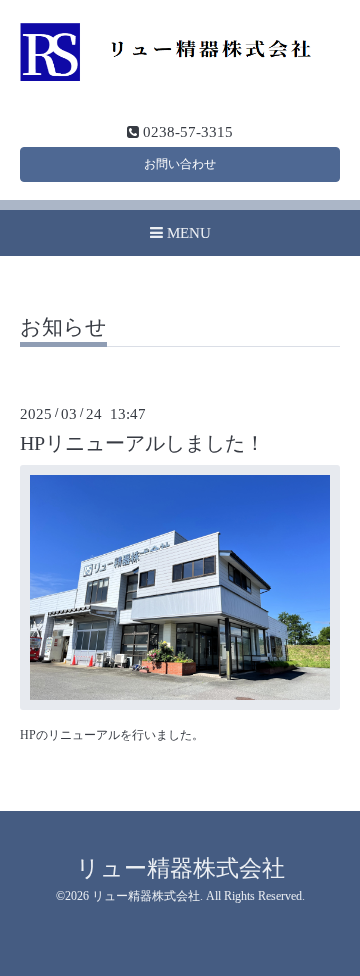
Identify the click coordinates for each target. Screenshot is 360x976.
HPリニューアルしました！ (142, 443)
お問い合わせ (180, 164)
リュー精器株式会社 (180, 868)
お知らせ (63, 328)
